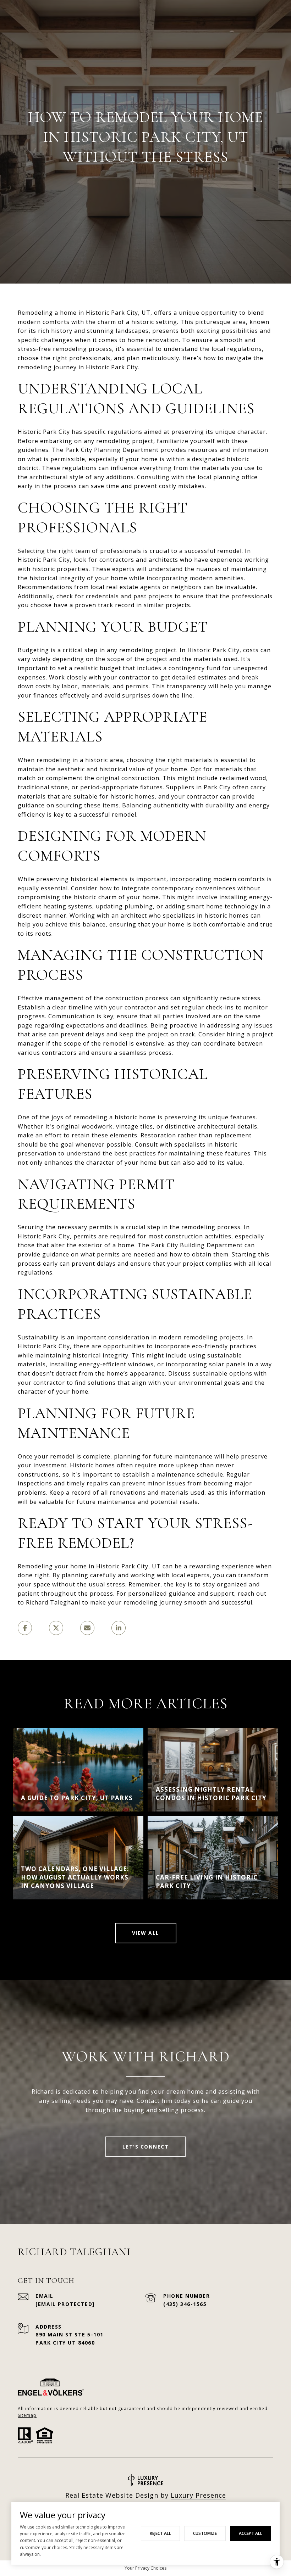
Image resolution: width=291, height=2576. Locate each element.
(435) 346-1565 (185, 2304)
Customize (205, 2533)
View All (146, 1933)
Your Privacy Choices (145, 2568)
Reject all (160, 2533)
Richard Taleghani (53, 1602)
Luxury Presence (198, 2495)
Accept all (251, 2533)
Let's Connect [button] (146, 2147)
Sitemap (27, 2415)
